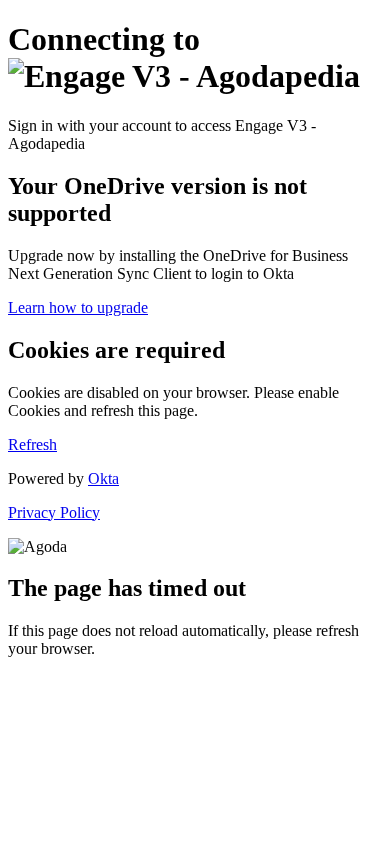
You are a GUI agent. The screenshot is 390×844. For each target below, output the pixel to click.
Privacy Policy (54, 512)
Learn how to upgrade (78, 307)
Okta (103, 478)
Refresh (32, 444)
